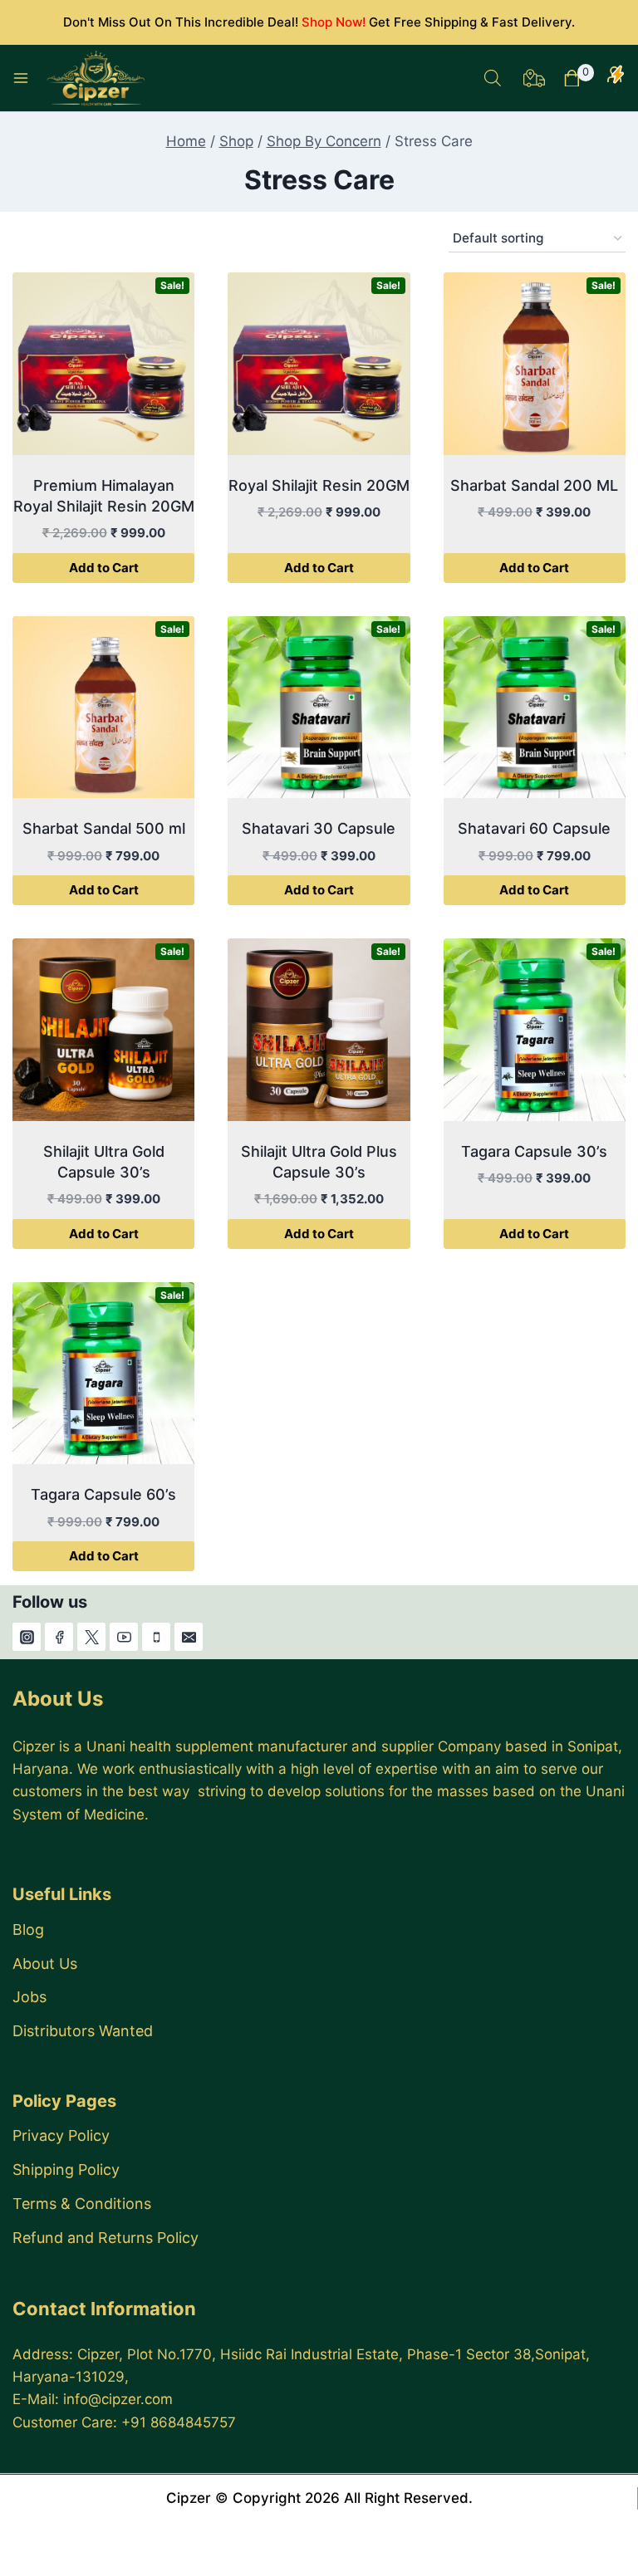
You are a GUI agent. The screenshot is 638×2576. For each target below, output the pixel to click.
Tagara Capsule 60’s (103, 1494)
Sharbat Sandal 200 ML (534, 485)
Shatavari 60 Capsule (534, 828)
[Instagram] (27, 1637)
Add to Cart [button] (104, 568)
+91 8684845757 (179, 2422)
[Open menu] (21, 78)
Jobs (29, 1997)
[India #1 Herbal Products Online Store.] (98, 78)
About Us (45, 1964)
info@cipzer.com (118, 2399)
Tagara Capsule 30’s (534, 1151)
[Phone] (156, 1637)
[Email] (189, 1637)
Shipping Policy (66, 2170)
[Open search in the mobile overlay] (493, 78)
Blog (28, 1930)
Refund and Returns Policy (106, 2238)
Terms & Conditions (82, 2204)
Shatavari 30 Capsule (319, 828)
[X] (91, 1637)
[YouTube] (124, 1637)
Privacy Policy (61, 2135)
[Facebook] (59, 1637)
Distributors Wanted (83, 2031)
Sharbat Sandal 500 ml (104, 828)
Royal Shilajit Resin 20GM (319, 485)
